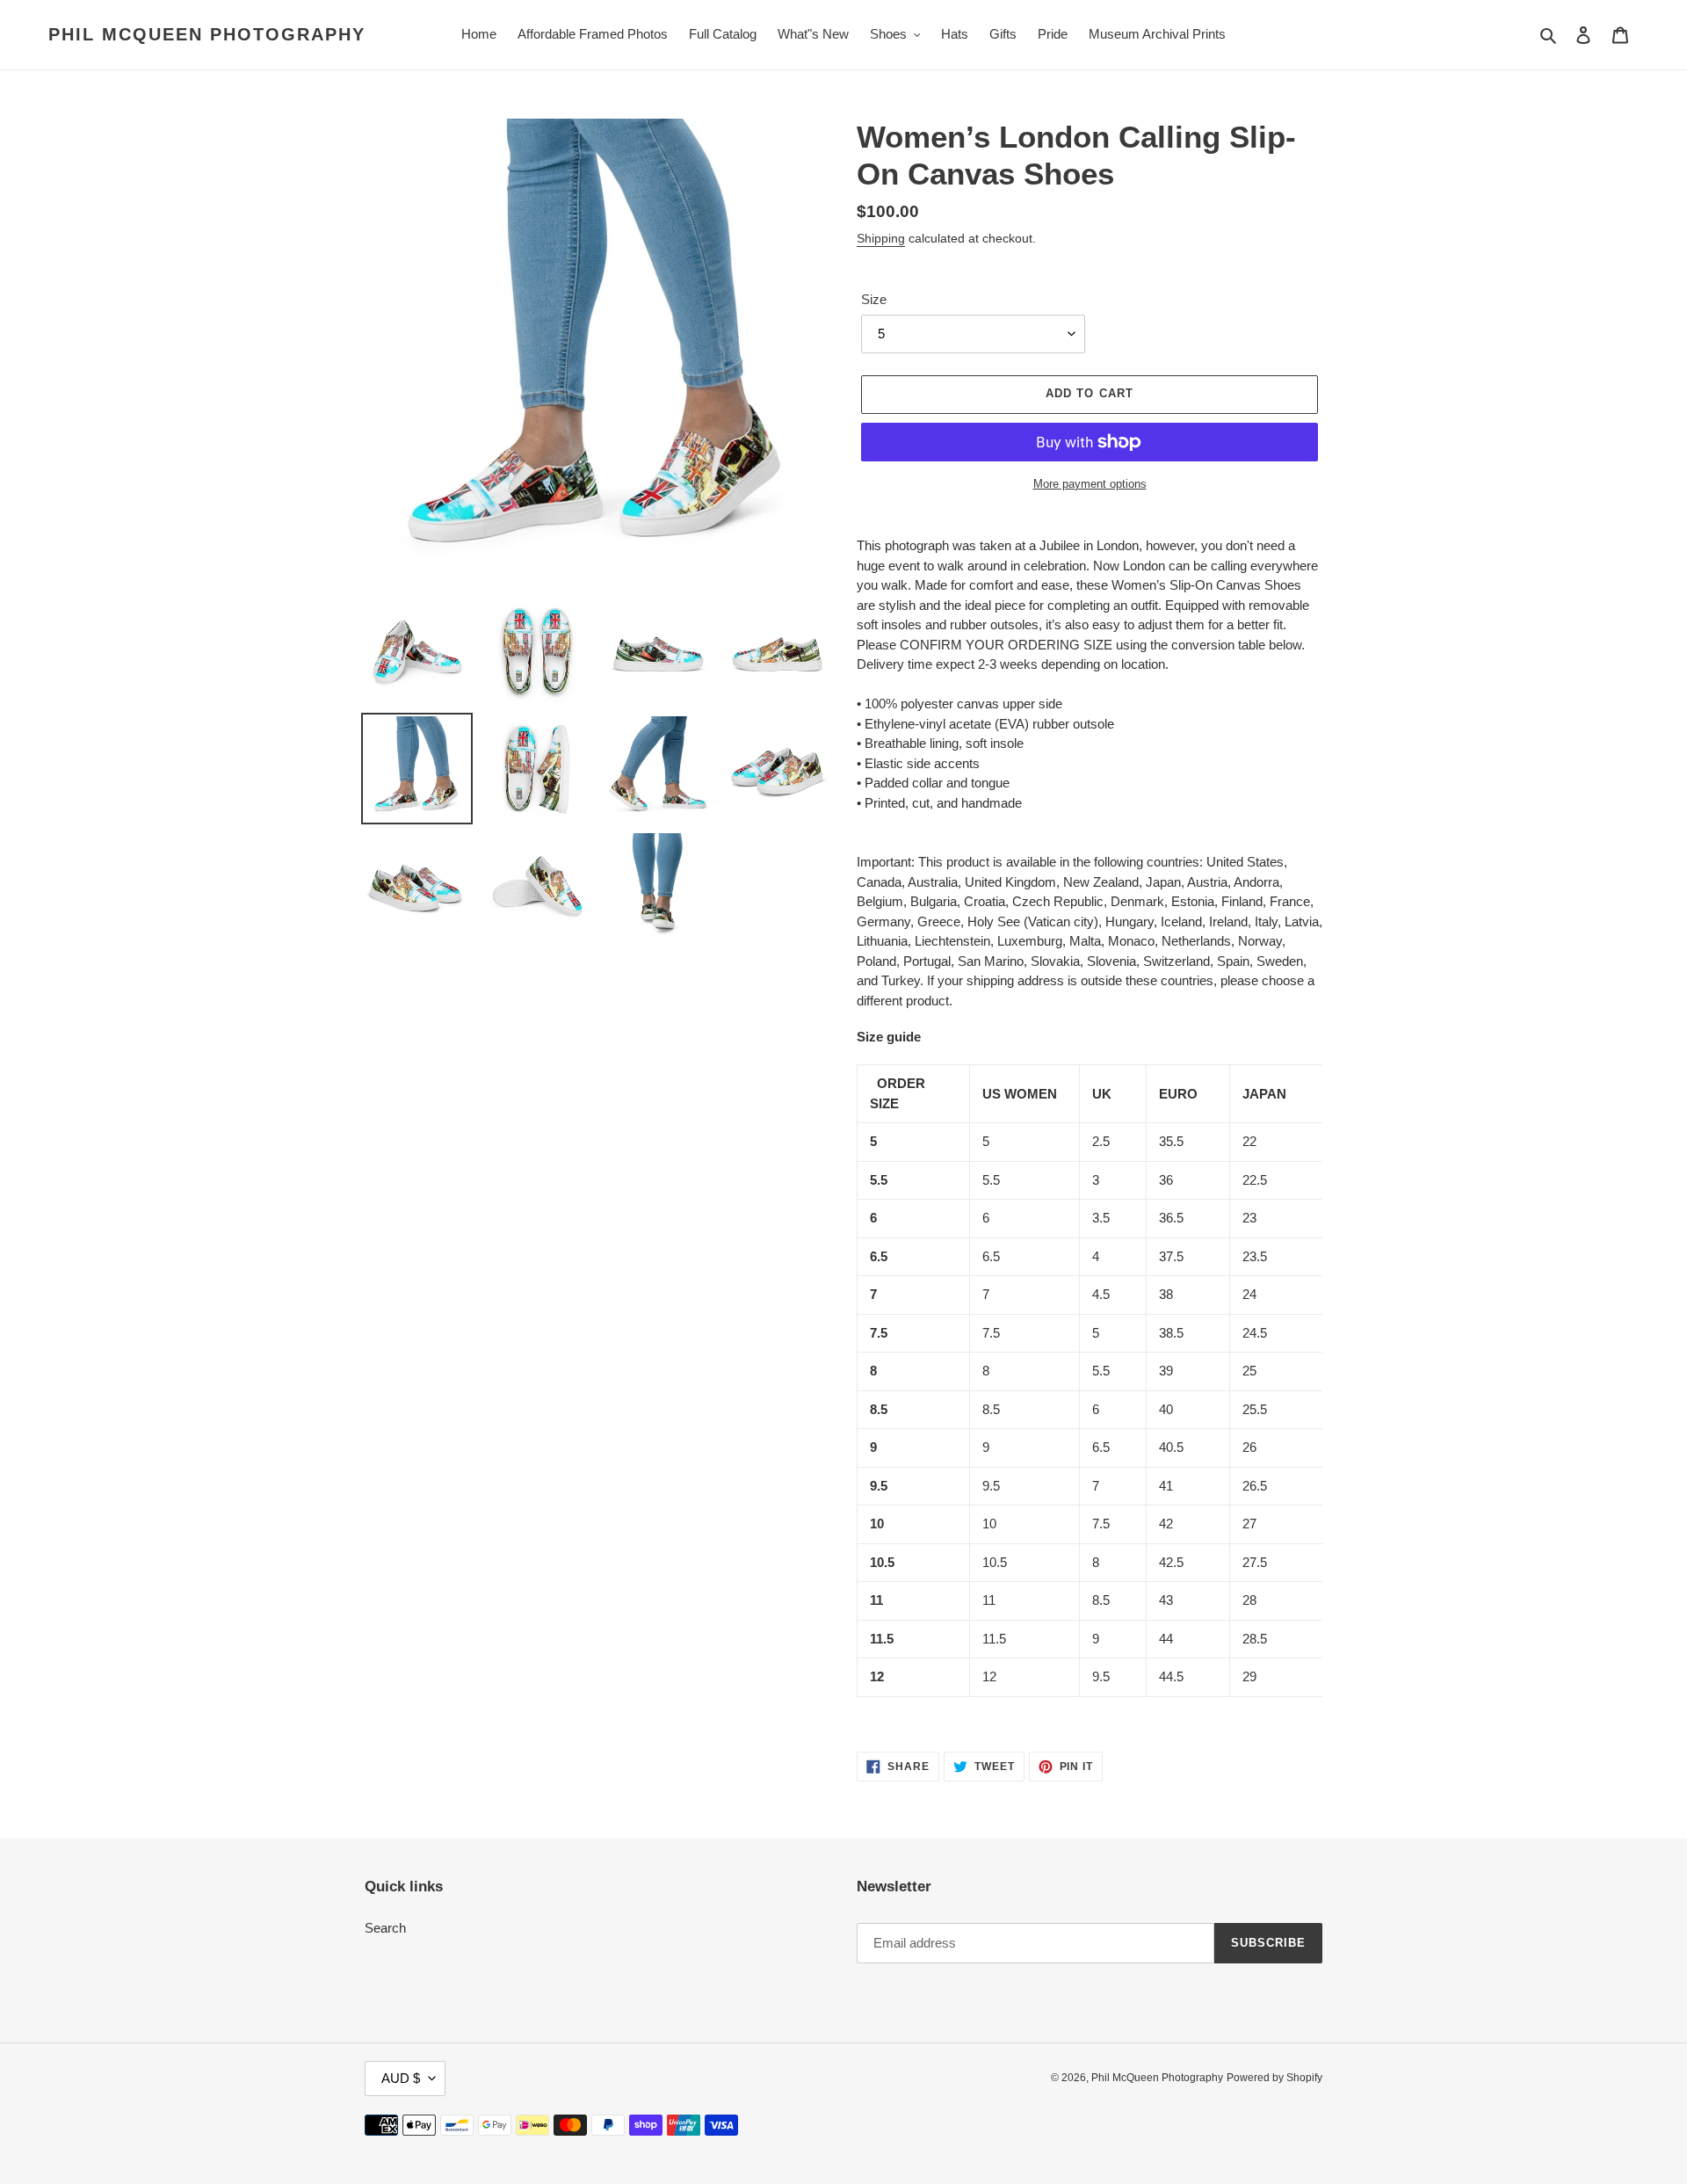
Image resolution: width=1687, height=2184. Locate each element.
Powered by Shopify (1274, 2078)
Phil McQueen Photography (207, 34)
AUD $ (401, 2078)
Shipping (881, 238)
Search (385, 1928)
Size (874, 299)
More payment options (1090, 484)
